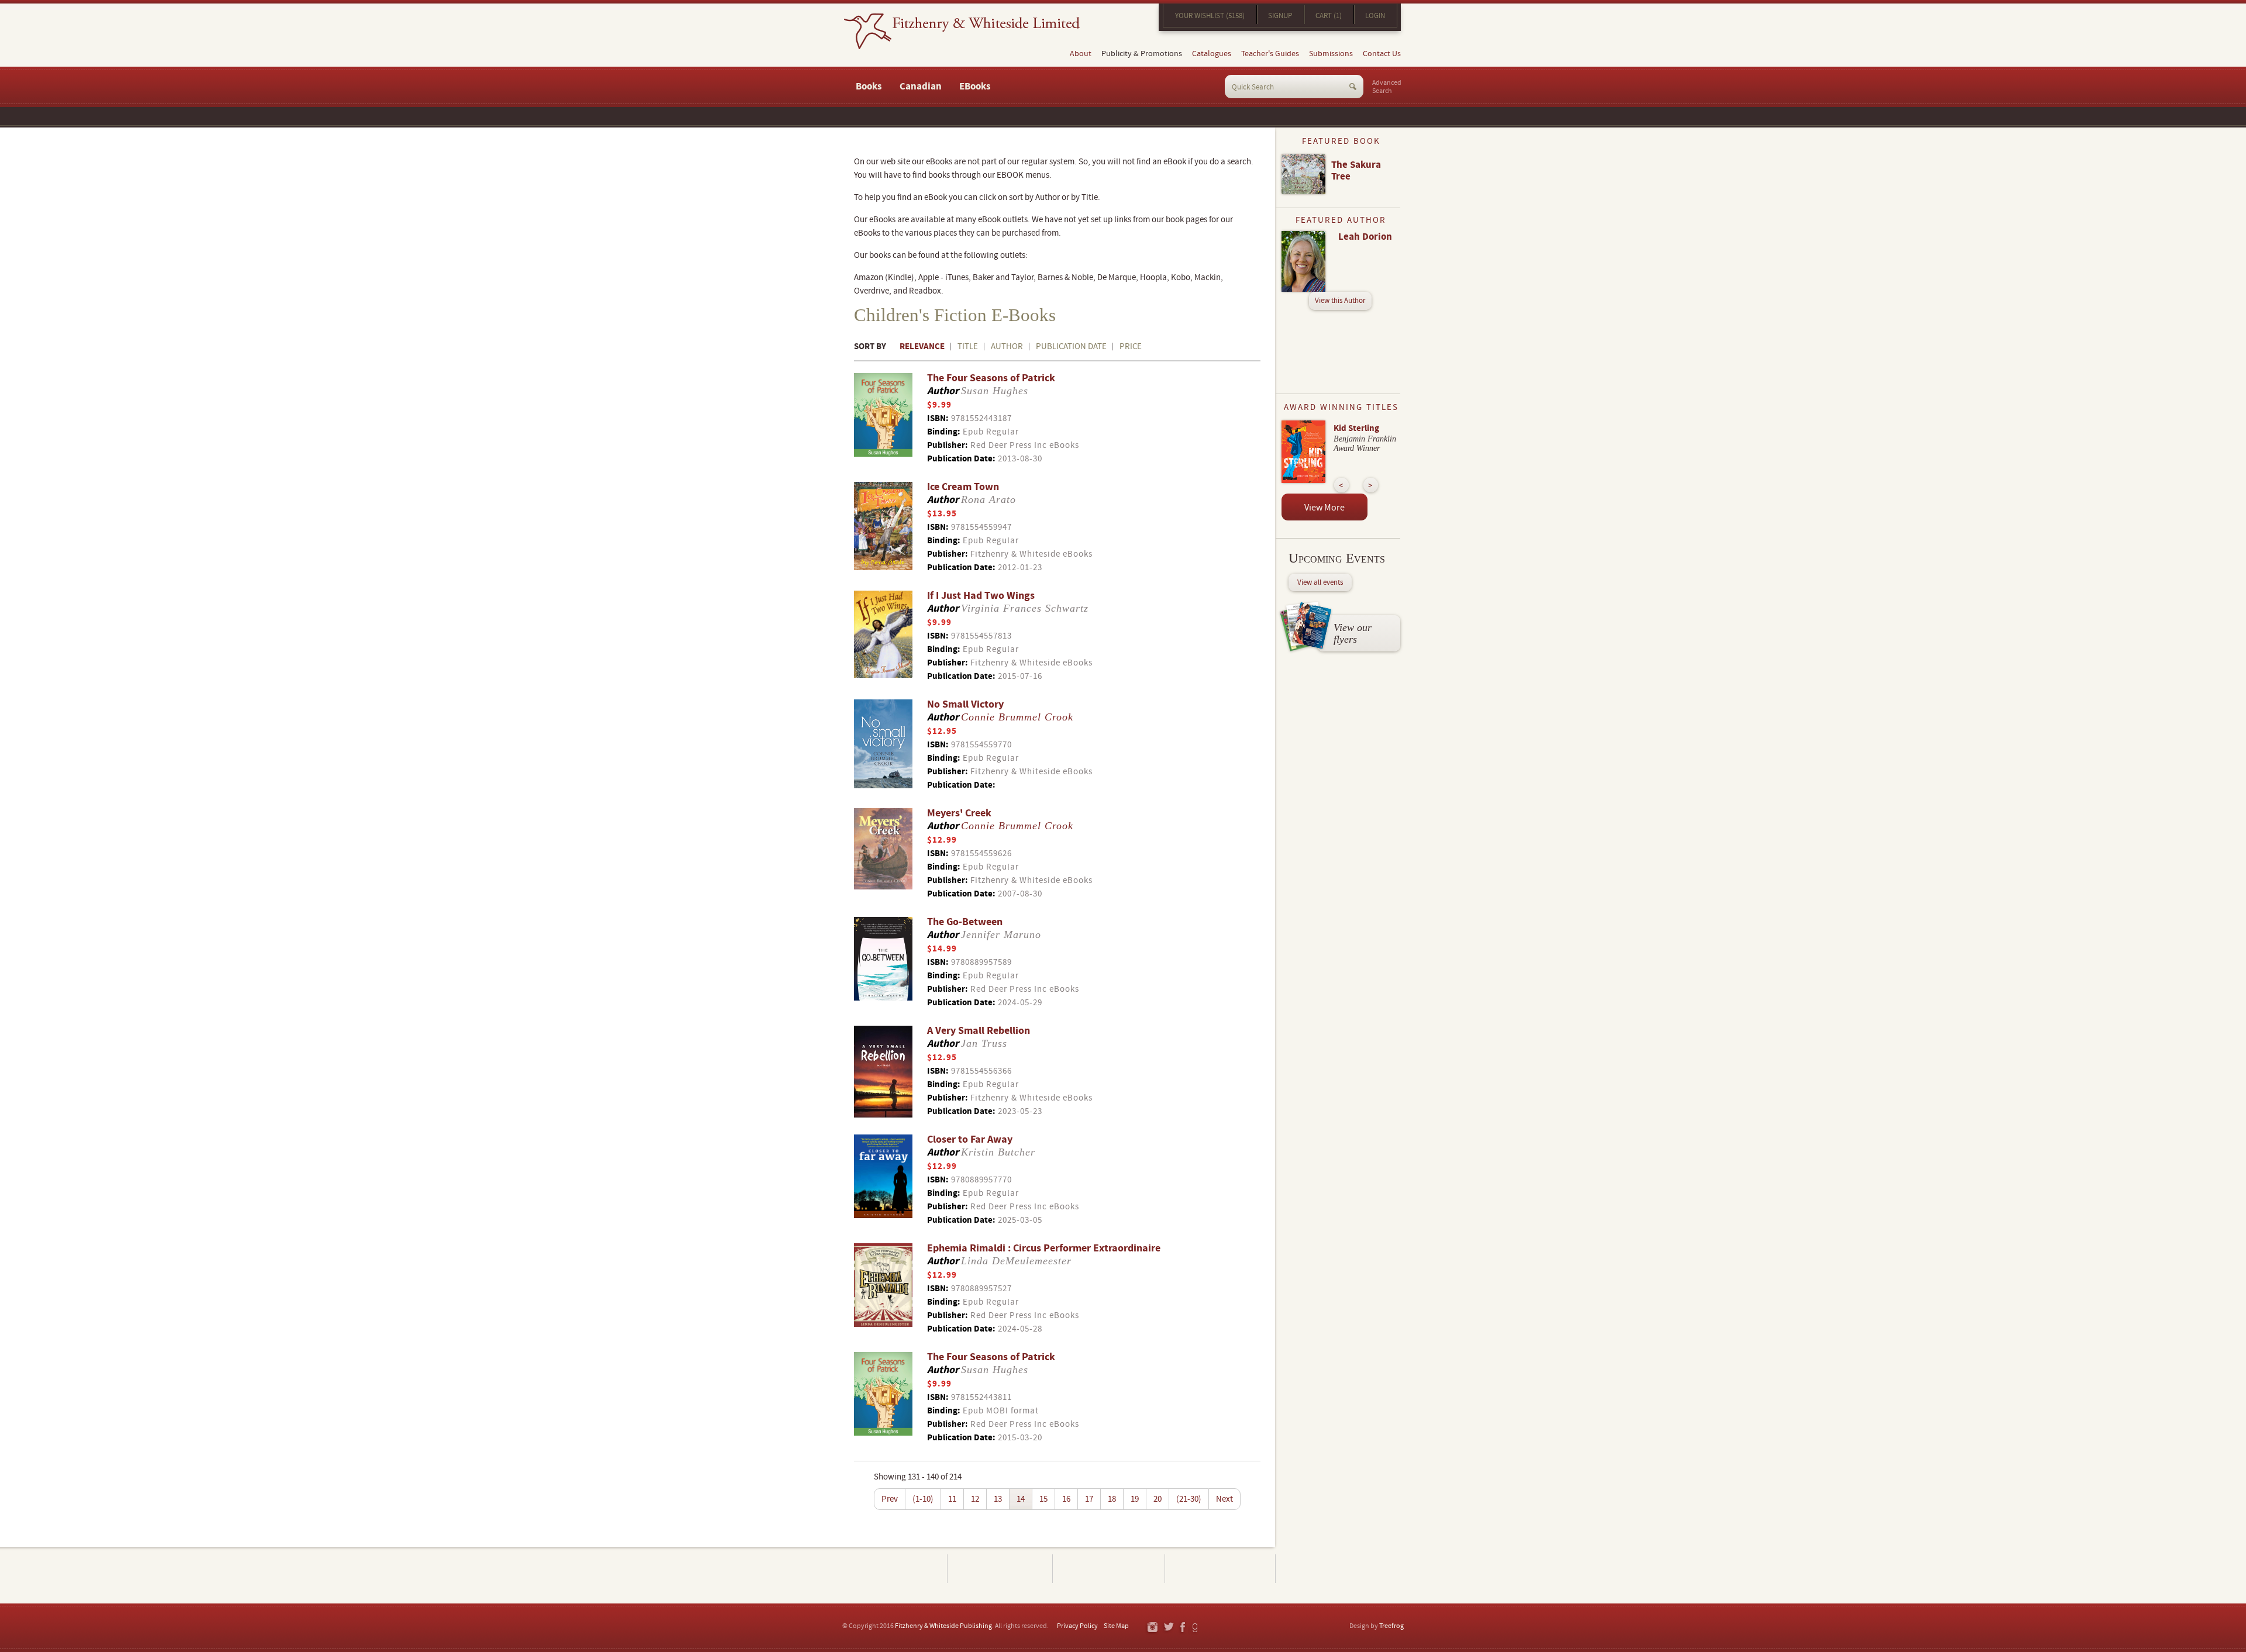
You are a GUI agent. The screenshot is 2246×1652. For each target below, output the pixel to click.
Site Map (1116, 1626)
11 (952, 1499)
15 (1043, 1499)
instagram (1152, 1628)
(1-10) (923, 1499)
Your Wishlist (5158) (1210, 16)
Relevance (922, 346)
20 (1158, 1499)
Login (1375, 16)
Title (968, 346)
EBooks (975, 87)
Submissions (1331, 54)
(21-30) (1189, 1499)
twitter (1168, 1628)
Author (1007, 346)
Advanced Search (1387, 87)
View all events (1320, 582)
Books (869, 87)
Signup (1280, 16)
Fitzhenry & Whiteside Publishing (943, 1626)
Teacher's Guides (1270, 54)
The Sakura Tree (1356, 171)
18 (1112, 1499)
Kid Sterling (1356, 428)
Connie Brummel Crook (1017, 717)
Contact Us (1382, 54)
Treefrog (1391, 1626)
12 (975, 1499)
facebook (1182, 1628)
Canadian (921, 87)
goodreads (1196, 1628)
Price (1131, 346)
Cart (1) (1329, 16)
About (1081, 54)
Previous (1341, 485)
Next (1224, 1499)
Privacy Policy (1077, 1626)
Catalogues (1212, 54)
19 (1135, 1499)
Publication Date (1071, 346)
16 (1066, 1499)
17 (1089, 1499)
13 (998, 1499)
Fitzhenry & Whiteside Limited (962, 31)
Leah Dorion (1365, 237)
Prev (890, 1499)
